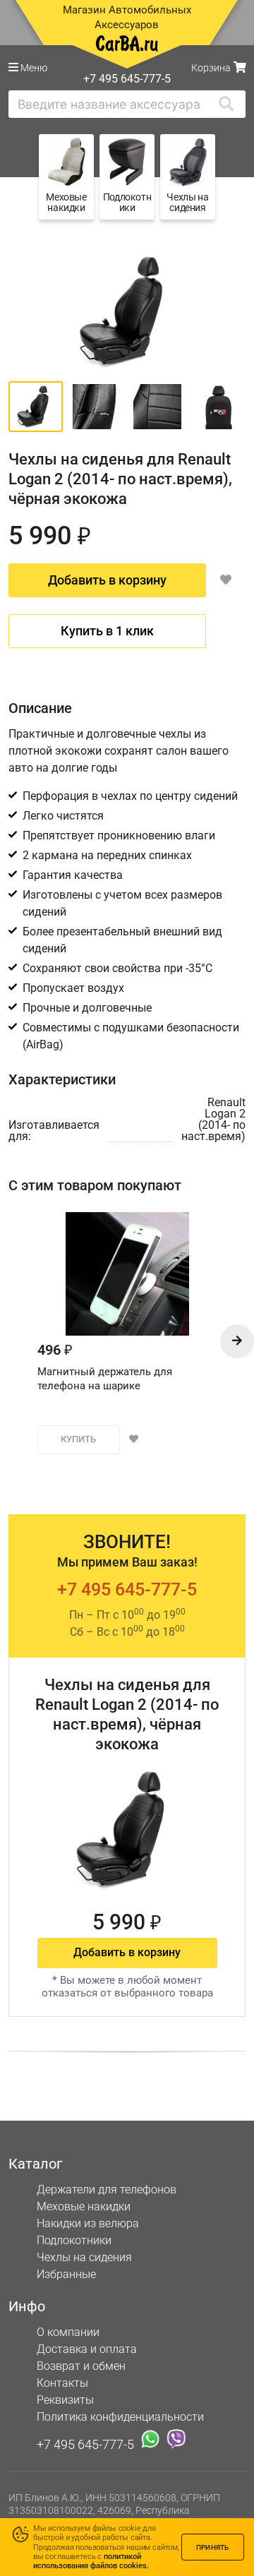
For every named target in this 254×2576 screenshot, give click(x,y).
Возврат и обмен (81, 2366)
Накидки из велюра (88, 2223)
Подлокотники (74, 2240)
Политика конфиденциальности (120, 2417)
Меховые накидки (84, 2206)
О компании (68, 2332)
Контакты (62, 2383)
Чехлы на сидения (84, 2257)
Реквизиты (65, 2400)
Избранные (66, 2274)
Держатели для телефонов (107, 2189)
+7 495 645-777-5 (127, 1589)
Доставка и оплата (87, 2349)
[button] (237, 1341)
